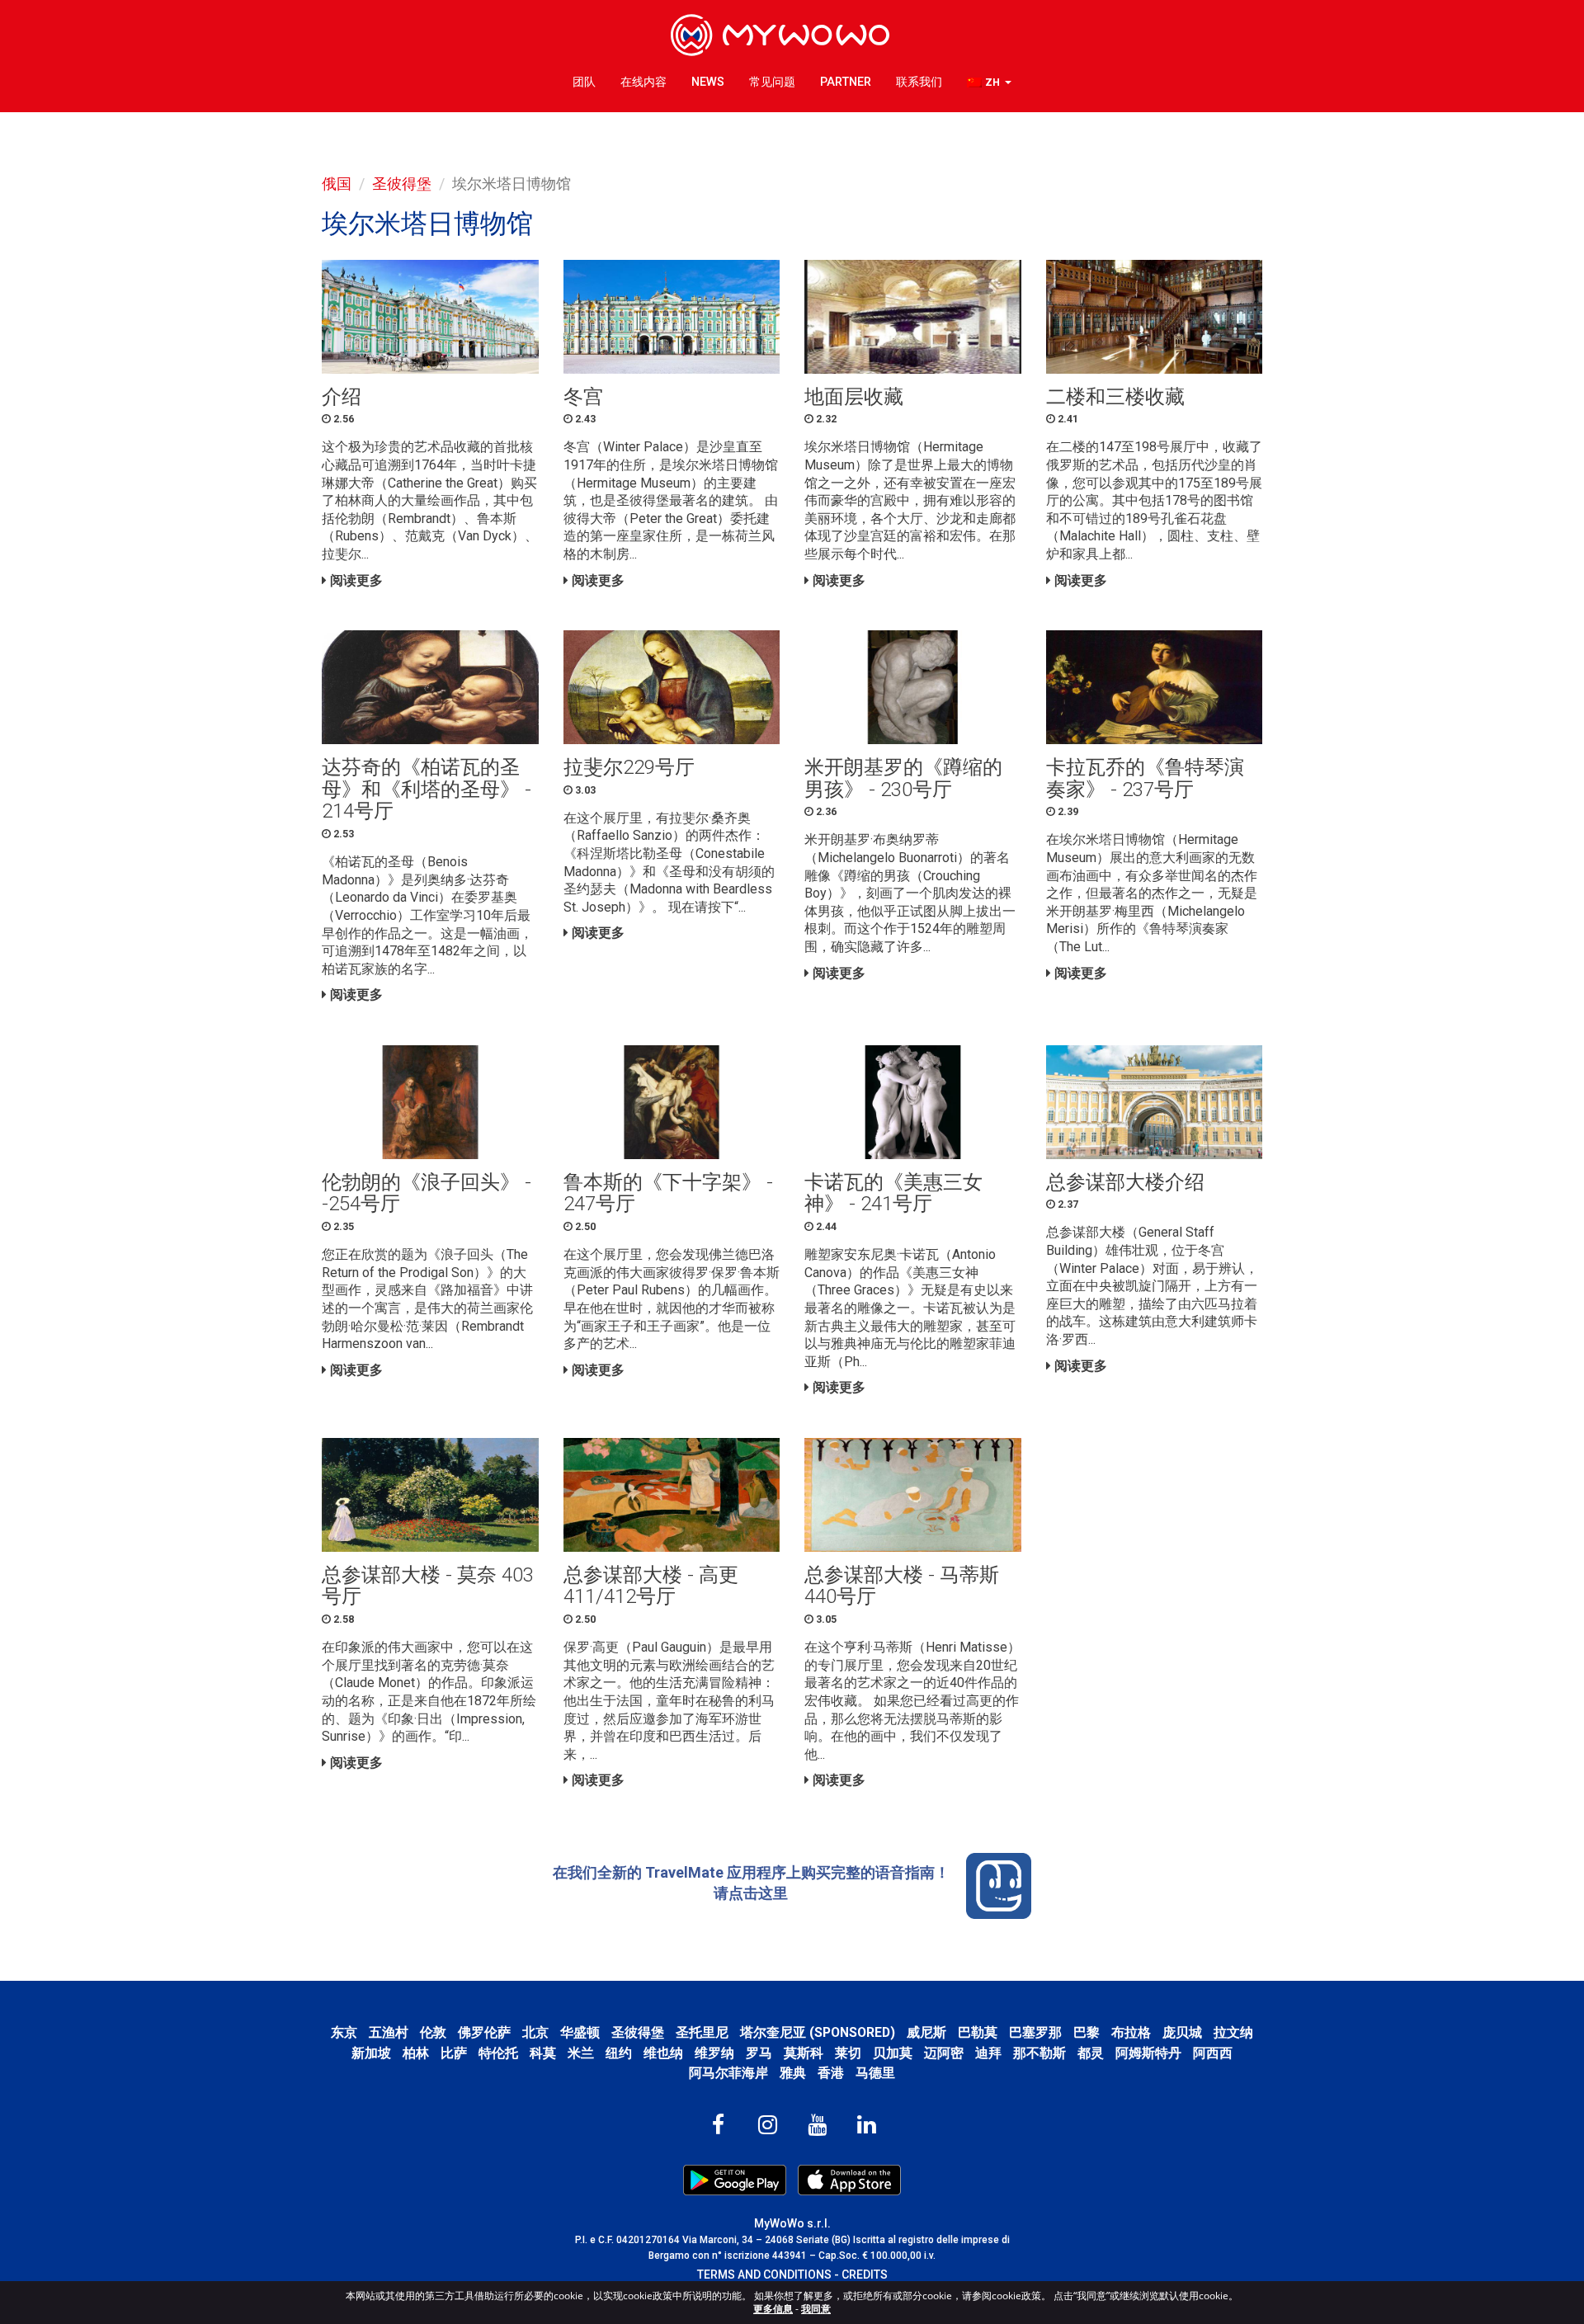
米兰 (581, 2053)
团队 (584, 82)
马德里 (875, 2073)
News (708, 82)
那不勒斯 (1039, 2053)
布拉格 (1131, 2032)
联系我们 (919, 82)
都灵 (1091, 2053)
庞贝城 (1182, 2032)
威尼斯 (926, 2032)
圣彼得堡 (402, 184)
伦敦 (433, 2032)
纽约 (619, 2053)
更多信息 (773, 2309)
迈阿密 (944, 2053)
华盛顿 (580, 2032)
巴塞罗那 (1035, 2032)
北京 (535, 2032)
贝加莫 (893, 2053)
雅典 (793, 2073)
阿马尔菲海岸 (728, 2073)
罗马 (759, 2053)
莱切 (848, 2053)
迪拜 (988, 2053)
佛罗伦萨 (484, 2032)
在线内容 (643, 82)
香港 (831, 2073)
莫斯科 (804, 2053)
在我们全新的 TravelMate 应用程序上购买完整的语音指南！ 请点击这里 (751, 1882)
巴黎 (1087, 2032)
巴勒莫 (978, 2032)
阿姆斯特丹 (1148, 2053)
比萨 (454, 2053)
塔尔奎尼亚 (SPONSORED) (818, 2032)
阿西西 (1213, 2053)
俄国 (337, 184)
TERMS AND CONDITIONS (764, 2275)
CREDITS (865, 2275)
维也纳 (663, 2053)
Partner (846, 82)
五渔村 (389, 2032)
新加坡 (371, 2053)
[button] (989, 83)
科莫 (543, 2053)
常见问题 (772, 82)
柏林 (416, 2053)
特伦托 (498, 2053)
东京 (344, 2032)
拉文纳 (1233, 2032)
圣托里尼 (702, 2032)
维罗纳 (714, 2053)
